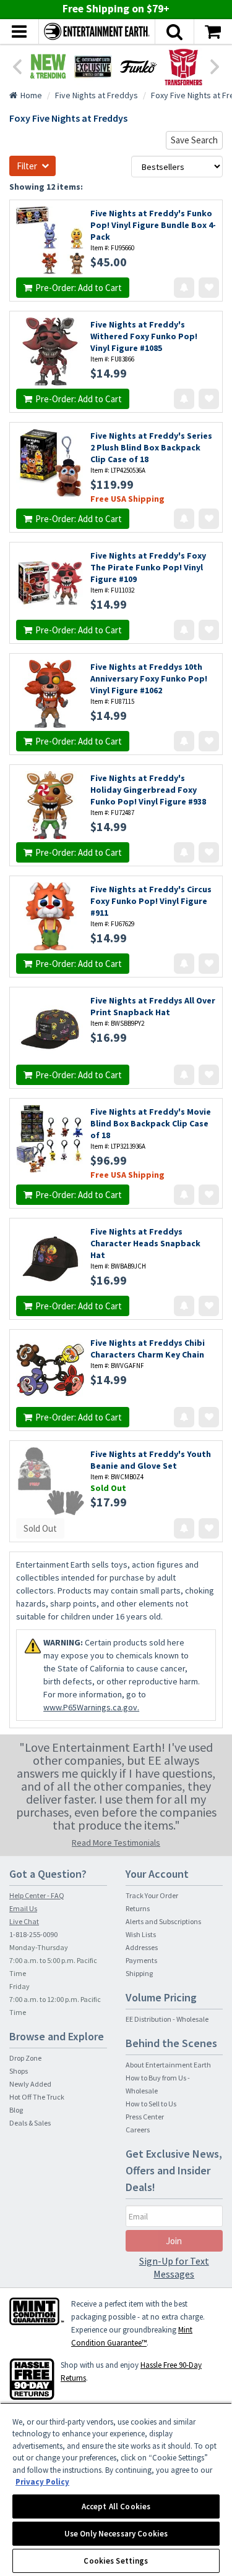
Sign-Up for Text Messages (174, 2267)
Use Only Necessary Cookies (116, 2534)
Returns (138, 1908)
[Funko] (138, 66)
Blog (16, 2110)
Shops (19, 2071)
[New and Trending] (48, 66)
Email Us (23, 1908)
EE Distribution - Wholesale (167, 2019)
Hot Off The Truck (37, 2097)
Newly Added (30, 2084)
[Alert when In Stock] (184, 288)
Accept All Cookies (116, 2506)
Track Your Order (152, 1895)
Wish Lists (141, 1934)
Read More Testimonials (116, 1843)
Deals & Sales (30, 2123)
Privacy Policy (42, 2482)
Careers (138, 2130)
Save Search (194, 140)
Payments (141, 1960)
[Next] (215, 65)
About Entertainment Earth (168, 2065)
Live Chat (24, 1921)
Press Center (145, 2117)
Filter (27, 166)
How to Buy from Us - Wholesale (158, 2084)
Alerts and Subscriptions (163, 1921)
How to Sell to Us (151, 2104)
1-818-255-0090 (33, 1934)
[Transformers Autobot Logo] (183, 66)
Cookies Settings (116, 2561)
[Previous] (17, 65)
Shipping (139, 1973)
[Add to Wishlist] (209, 288)
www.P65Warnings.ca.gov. (91, 1707)
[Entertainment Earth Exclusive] (93, 66)
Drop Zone (25, 2058)
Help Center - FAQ (37, 1895)
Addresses (142, 1947)
